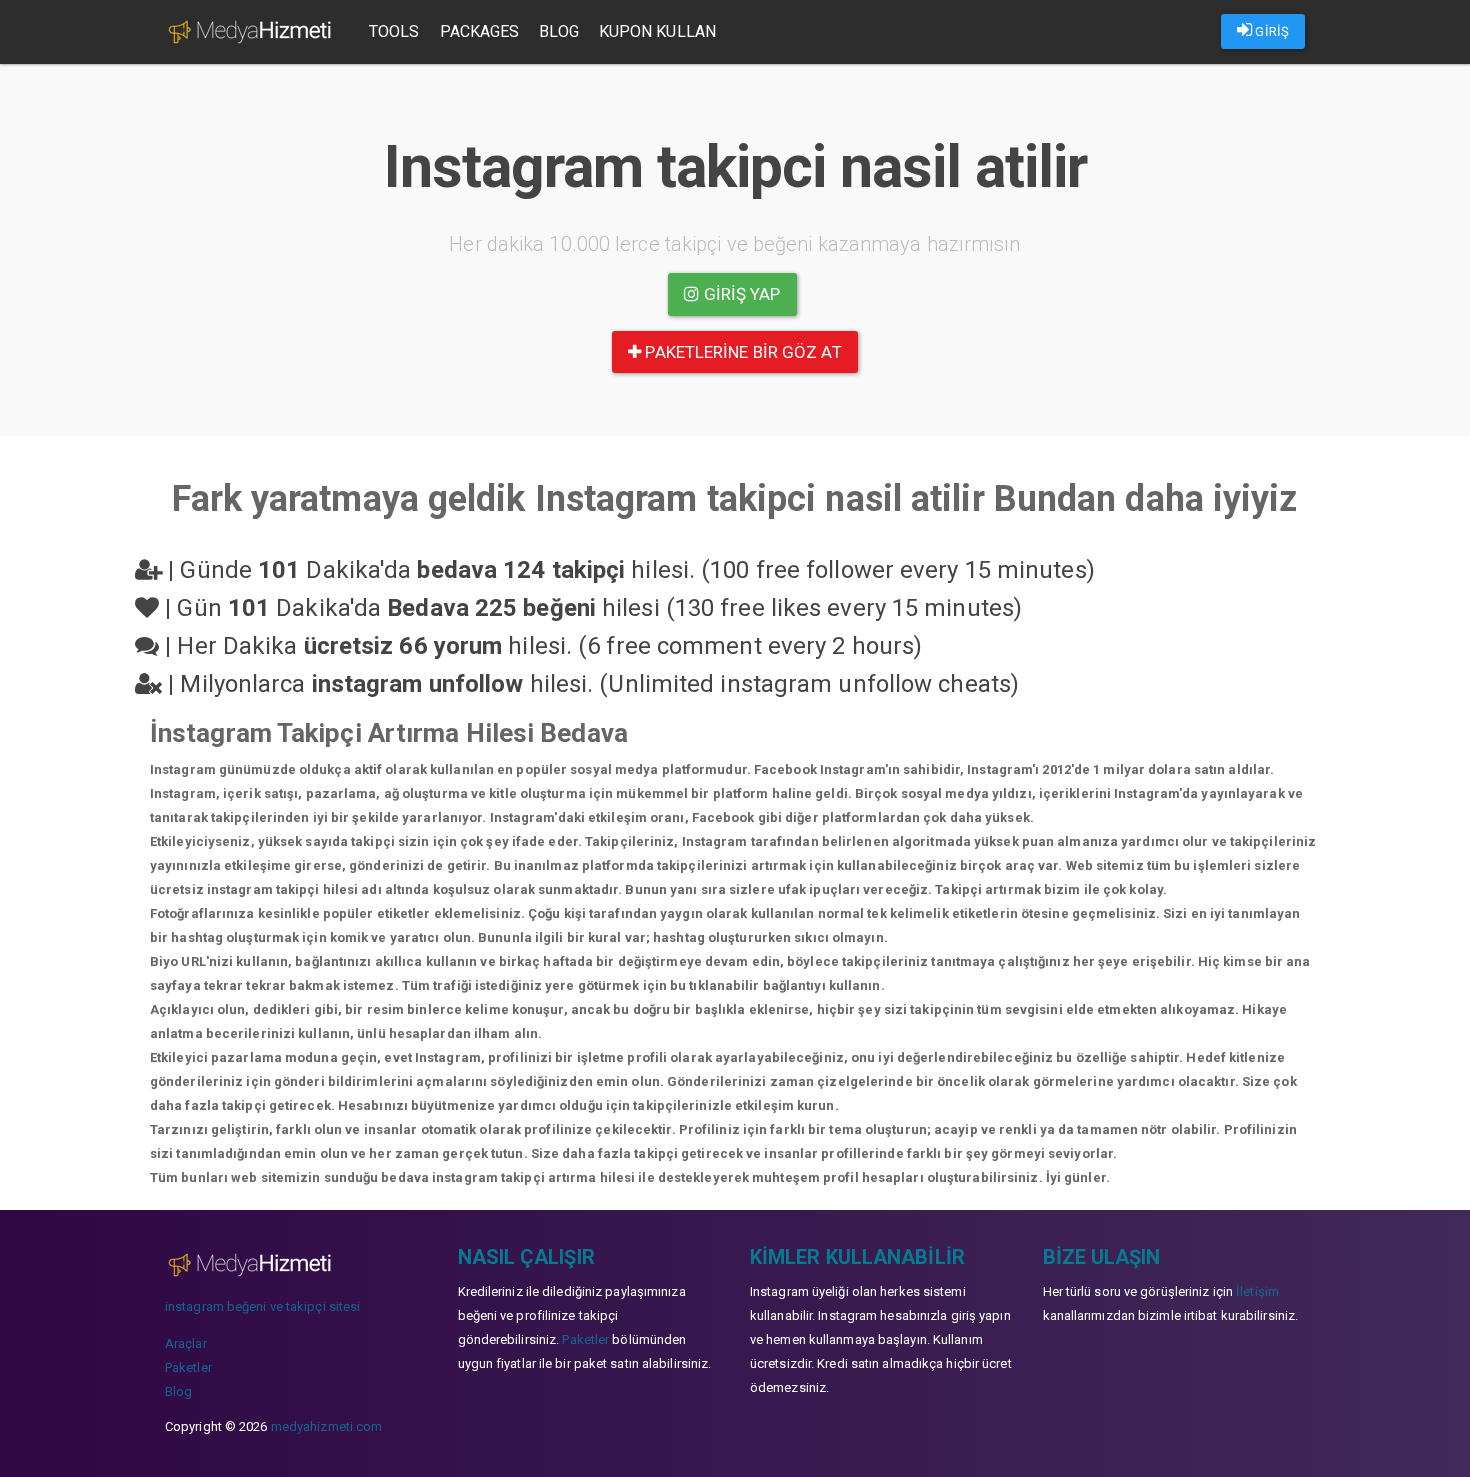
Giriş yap (740, 294)
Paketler (188, 1367)
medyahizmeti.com (327, 1426)
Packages (480, 31)
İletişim (1257, 1291)
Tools (394, 31)
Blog (558, 31)
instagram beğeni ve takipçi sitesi (262, 1306)
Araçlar (186, 1343)
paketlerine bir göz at (741, 352)
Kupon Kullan (657, 31)
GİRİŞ (1270, 31)
